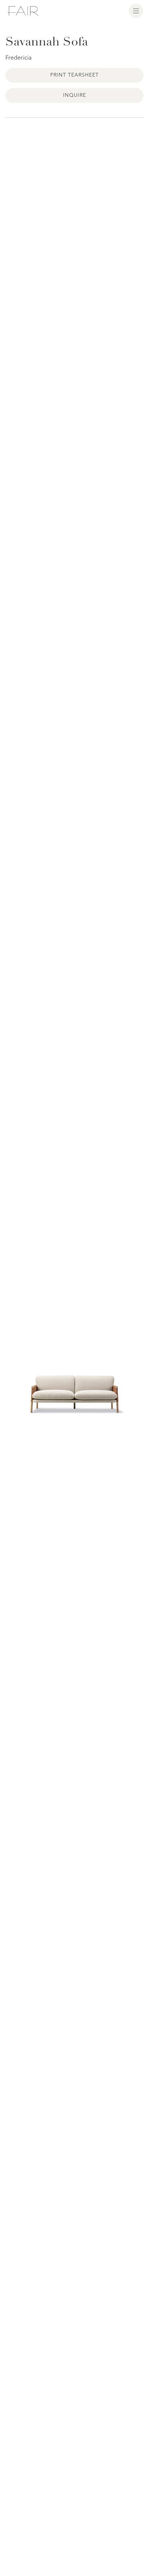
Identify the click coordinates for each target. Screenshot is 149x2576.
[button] (136, 11)
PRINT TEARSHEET (75, 75)
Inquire (74, 95)
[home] (23, 11)
